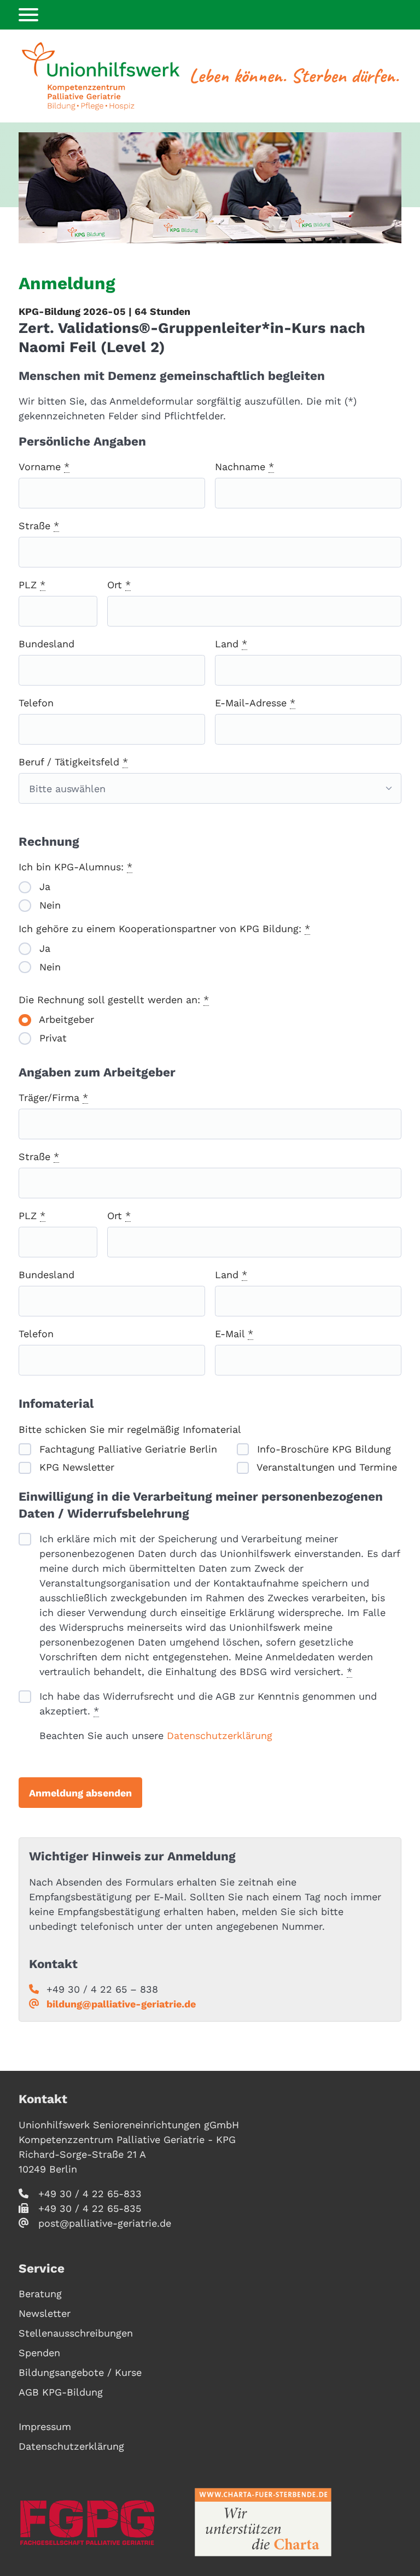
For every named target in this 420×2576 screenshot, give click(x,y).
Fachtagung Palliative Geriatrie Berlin (127, 1449)
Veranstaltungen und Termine (325, 1467)
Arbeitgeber (65, 1019)
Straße (39, 526)
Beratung (40, 2294)
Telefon (36, 703)
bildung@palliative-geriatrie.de (121, 2004)
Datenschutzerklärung (220, 1735)
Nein (48, 905)
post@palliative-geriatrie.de (105, 2223)
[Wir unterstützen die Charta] (263, 2522)
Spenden (39, 2353)
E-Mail (234, 1334)
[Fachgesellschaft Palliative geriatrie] (87, 2522)
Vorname (44, 467)
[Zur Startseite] (101, 76)
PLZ (32, 585)
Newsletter (45, 2313)
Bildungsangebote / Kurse (80, 2372)
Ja (43, 886)
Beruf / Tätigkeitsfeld (73, 762)
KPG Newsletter (75, 1467)
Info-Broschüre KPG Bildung (322, 1449)
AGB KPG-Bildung (61, 2392)
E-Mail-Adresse (255, 703)
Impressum (45, 2426)
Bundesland (46, 644)
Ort (119, 585)
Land (231, 644)
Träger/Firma (53, 1097)
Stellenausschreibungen (76, 2333)
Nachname (244, 467)
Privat (51, 1038)
